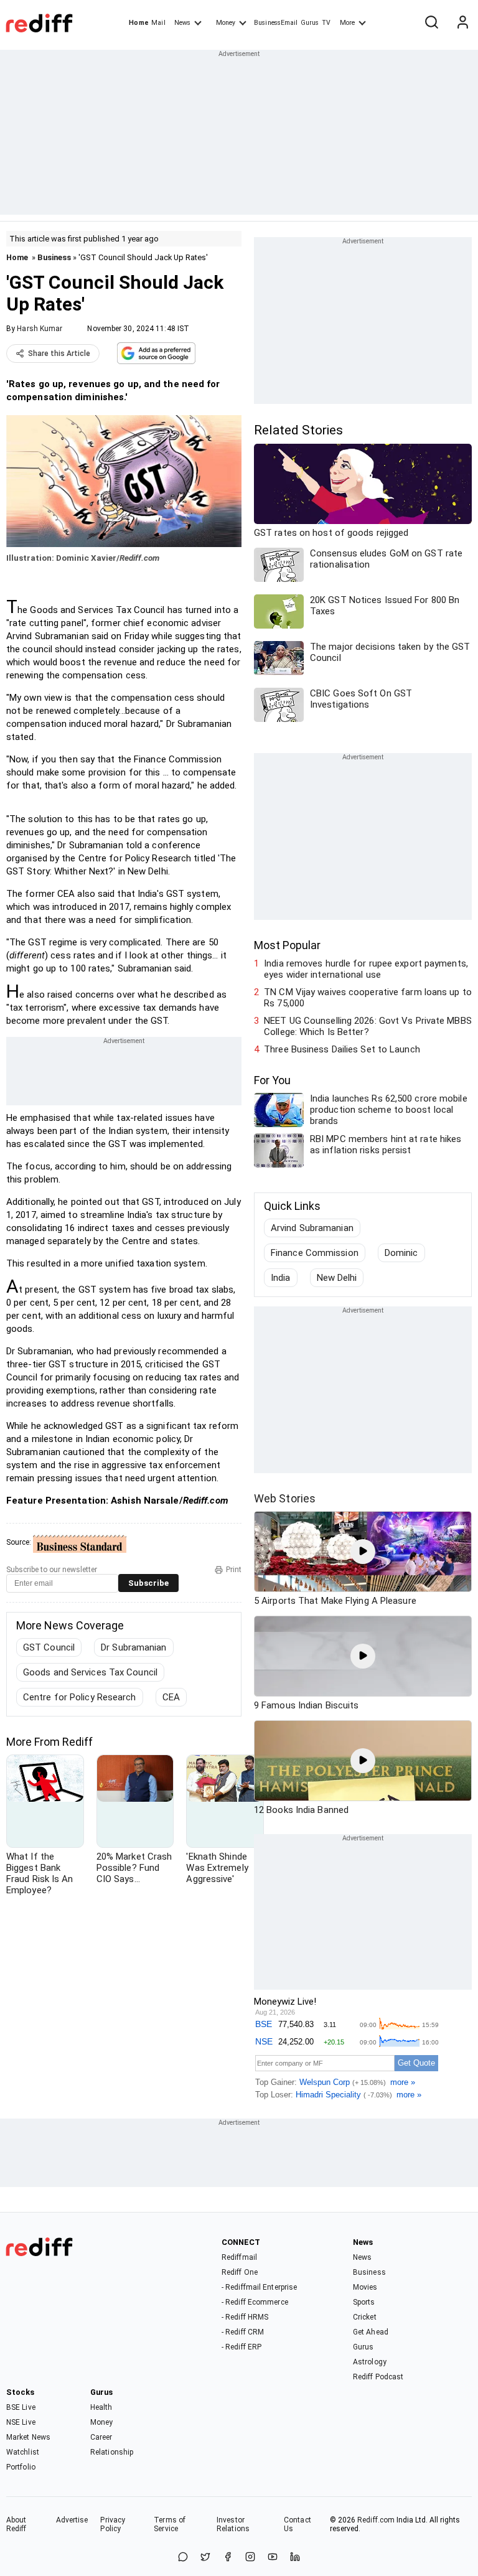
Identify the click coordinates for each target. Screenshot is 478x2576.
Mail (158, 23)
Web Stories (285, 1498)
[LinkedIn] (295, 2558)
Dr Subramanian (134, 1647)
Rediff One (240, 2272)
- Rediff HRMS (245, 2317)
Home (138, 23)
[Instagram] (250, 2558)
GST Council (49, 1647)
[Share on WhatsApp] (183, 2558)
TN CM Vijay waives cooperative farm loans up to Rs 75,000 (368, 998)
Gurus (310, 23)
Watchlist (23, 2452)
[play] (363, 1552)
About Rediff (16, 2524)
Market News (28, 2437)
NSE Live (21, 2422)
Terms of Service (170, 2524)
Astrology (370, 2362)
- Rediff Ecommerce (255, 2302)
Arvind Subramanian (312, 1228)
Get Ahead (371, 2332)
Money (226, 23)
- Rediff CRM (243, 2332)
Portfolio (21, 2467)
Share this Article (59, 354)
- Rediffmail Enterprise (259, 2287)
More (347, 23)
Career (101, 2437)
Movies (365, 2287)
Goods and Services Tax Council (90, 1672)
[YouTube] (273, 2558)
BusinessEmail (276, 23)
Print (234, 1570)
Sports (364, 2302)
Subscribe (148, 1583)
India (281, 1278)
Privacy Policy (113, 2524)
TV (326, 23)
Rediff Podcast (378, 2377)
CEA (171, 1697)
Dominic (401, 1253)
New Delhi (337, 1278)
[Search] (431, 23)
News (182, 23)
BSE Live (21, 2407)
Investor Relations (233, 2524)
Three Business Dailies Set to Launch (342, 1049)
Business (54, 257)
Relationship (112, 2452)
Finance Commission (315, 1253)
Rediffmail (239, 2257)
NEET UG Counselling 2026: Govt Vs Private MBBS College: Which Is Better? (368, 1026)
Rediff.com (376, 2520)
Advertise (72, 2520)
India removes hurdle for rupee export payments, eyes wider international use (366, 969)
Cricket (365, 2317)
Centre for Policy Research (80, 1697)
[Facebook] (228, 2558)
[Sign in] (462, 23)
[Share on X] (205, 2558)
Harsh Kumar (40, 329)
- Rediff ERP (241, 2347)
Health (101, 2407)
